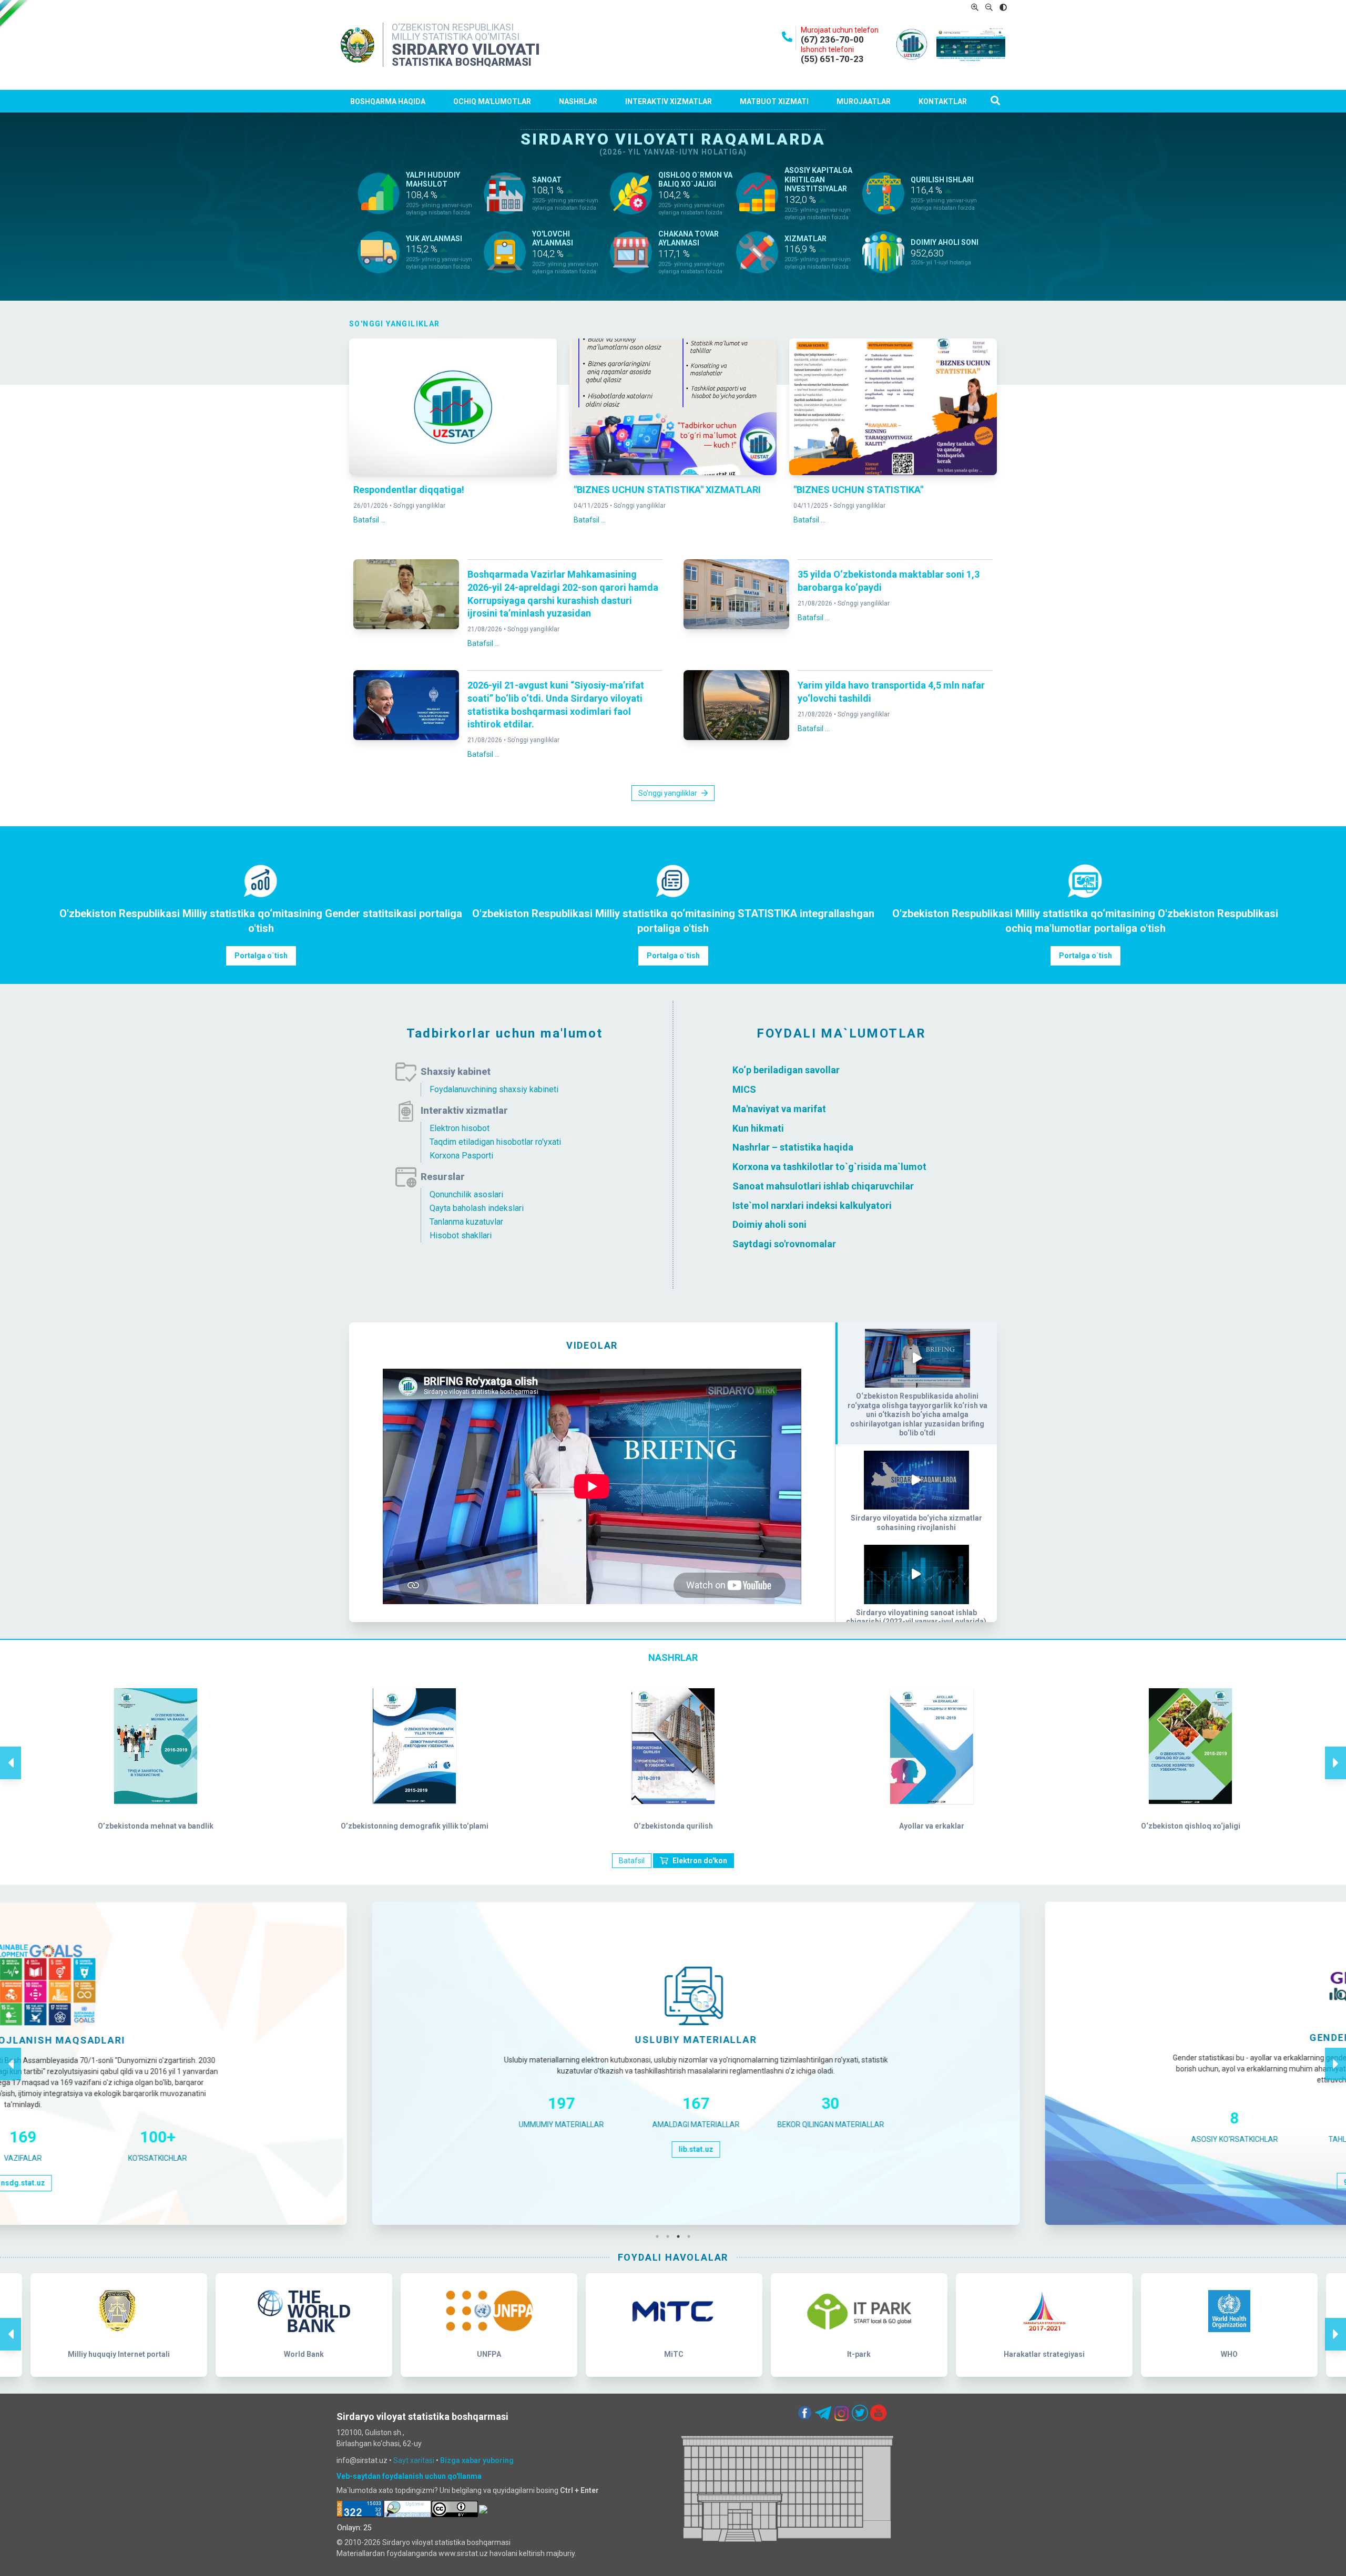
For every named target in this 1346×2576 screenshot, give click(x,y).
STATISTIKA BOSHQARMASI (462, 62)
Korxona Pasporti (461, 1156)
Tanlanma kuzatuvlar (466, 1222)
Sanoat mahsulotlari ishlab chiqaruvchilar (823, 1186)
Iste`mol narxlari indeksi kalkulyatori (812, 1205)
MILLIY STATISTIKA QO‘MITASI (456, 37)
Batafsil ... (369, 520)
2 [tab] (670, 2236)
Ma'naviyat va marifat (779, 1109)
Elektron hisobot (460, 1128)
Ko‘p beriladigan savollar (786, 1070)
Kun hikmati (758, 1128)
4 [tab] (691, 2236)
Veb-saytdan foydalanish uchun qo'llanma (409, 2476)
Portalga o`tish (261, 956)
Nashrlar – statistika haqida (793, 1147)
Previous (11, 1752)
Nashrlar (578, 101)
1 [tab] (660, 2236)
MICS (745, 1089)
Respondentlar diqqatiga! (409, 490)
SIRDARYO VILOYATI (466, 49)
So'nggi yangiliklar (419, 506)
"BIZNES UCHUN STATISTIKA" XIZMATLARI (667, 490)
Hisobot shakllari (461, 1235)
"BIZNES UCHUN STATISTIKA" (858, 490)
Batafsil (632, 1861)
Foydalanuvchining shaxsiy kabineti (494, 1089)
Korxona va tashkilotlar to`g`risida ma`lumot (829, 1167)
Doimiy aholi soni (769, 1224)
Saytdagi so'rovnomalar (784, 1244)
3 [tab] (681, 2236)
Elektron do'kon (700, 1861)
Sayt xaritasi (414, 2460)
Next (1335, 1752)
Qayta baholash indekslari (477, 1208)
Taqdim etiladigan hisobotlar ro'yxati (495, 1142)
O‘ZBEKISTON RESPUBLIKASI (453, 27)
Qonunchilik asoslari (466, 1194)
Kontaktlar (943, 101)
